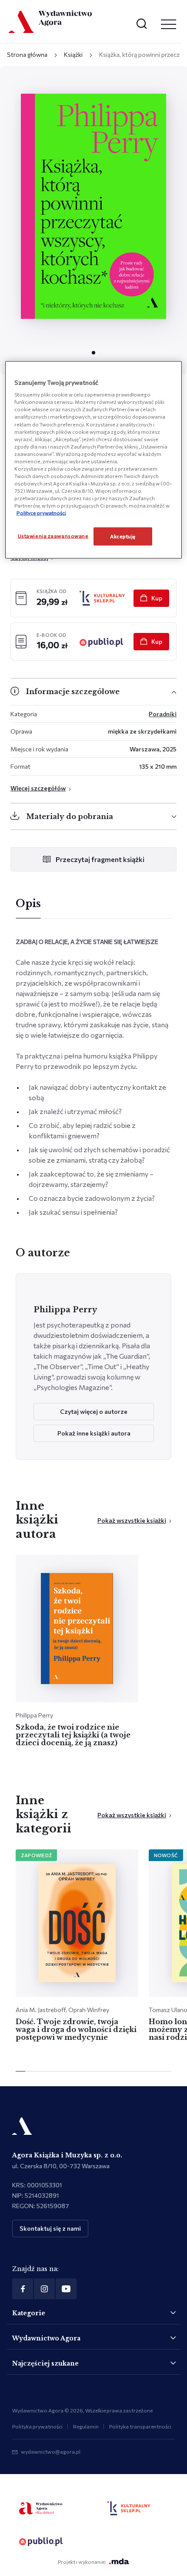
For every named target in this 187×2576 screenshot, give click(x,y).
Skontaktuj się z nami (50, 2228)
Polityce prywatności (41, 513)
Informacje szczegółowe (73, 692)
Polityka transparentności (140, 2426)
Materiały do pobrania (70, 816)
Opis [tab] (28, 904)
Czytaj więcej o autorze (94, 1411)
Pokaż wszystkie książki (132, 1520)
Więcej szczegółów (38, 788)
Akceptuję (123, 536)
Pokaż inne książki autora (94, 1433)
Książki (73, 54)
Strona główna (27, 54)
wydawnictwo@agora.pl (51, 2451)
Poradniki (163, 714)
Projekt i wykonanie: (82, 2562)
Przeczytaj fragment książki (100, 859)
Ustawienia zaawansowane (53, 536)
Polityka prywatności (37, 2426)
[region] (94, 460)
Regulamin (86, 2426)
